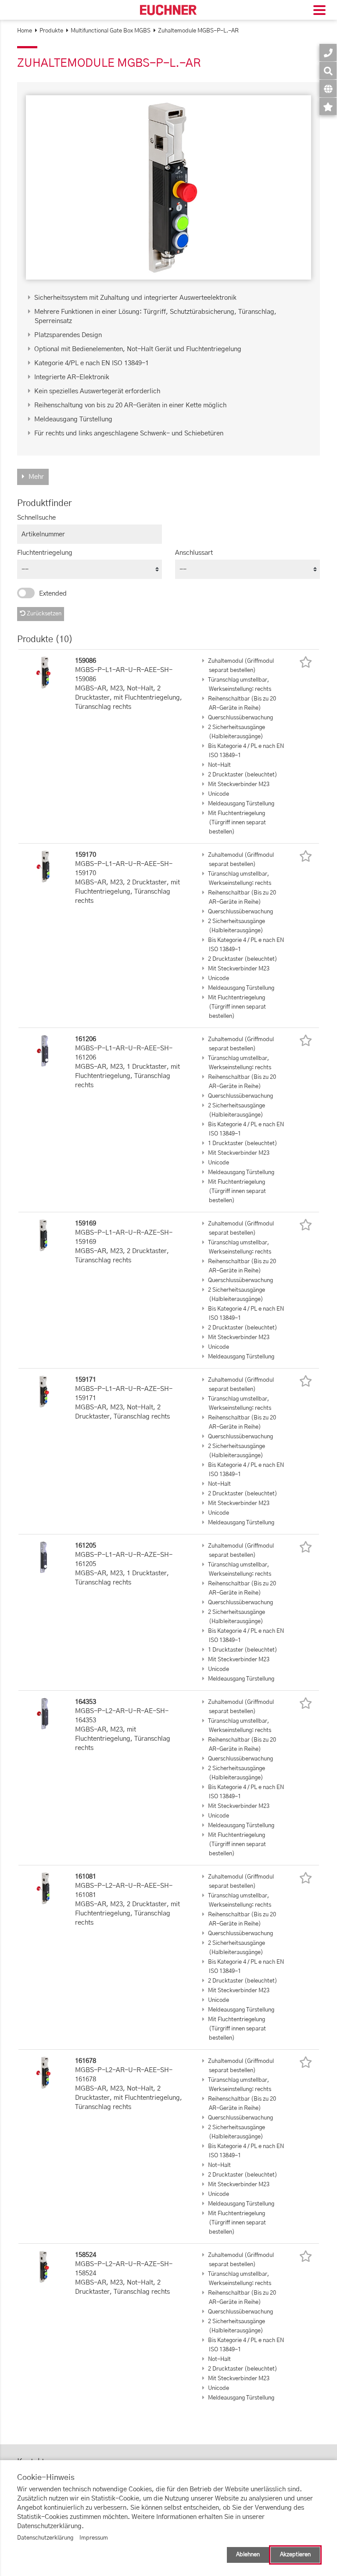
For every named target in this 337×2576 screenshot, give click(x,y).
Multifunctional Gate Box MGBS (111, 31)
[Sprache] (328, 88)
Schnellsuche (36, 518)
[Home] (168, 10)
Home (25, 31)
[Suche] (328, 70)
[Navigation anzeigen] (319, 11)
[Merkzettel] (328, 106)
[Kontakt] (328, 52)
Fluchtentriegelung (45, 553)
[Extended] (26, 593)
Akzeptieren (295, 2555)
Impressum (94, 2538)
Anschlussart (194, 553)
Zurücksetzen (43, 614)
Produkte (51, 31)
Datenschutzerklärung (45, 2538)
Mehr (36, 477)
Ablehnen (248, 2555)
